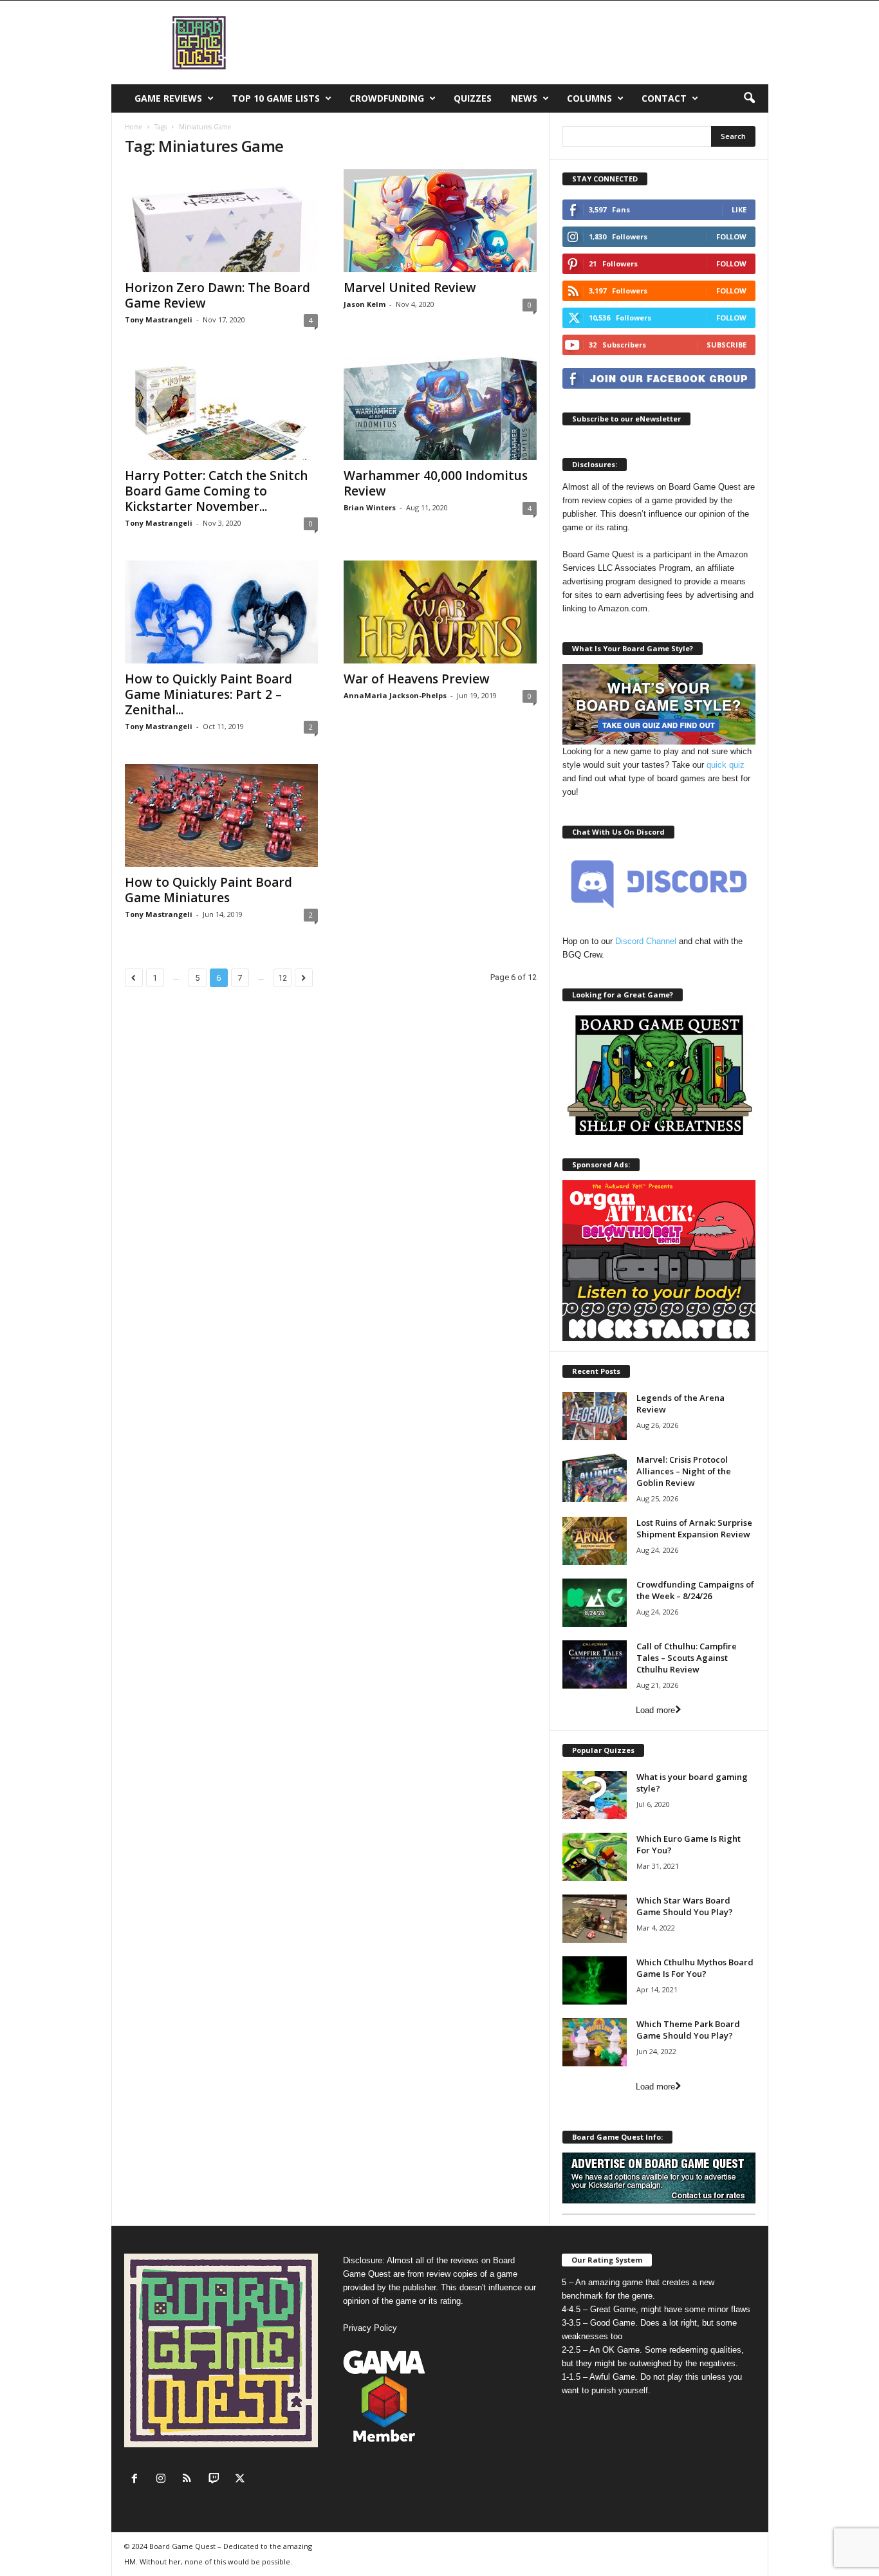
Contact (664, 98)
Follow (731, 236)
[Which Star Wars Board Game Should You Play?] (595, 1919)
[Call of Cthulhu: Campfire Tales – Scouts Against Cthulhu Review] (595, 1664)
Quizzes (473, 98)
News (524, 98)
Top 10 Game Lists (276, 98)
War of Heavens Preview (417, 679)
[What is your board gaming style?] (595, 1795)
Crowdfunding (387, 98)
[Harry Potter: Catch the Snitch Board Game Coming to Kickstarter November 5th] (221, 409)
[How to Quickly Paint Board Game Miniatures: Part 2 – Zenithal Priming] (221, 612)
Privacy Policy (370, 2328)
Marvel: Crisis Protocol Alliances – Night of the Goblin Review (684, 1471)
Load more (655, 1710)
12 (282, 978)
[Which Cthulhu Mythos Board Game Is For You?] (595, 1980)
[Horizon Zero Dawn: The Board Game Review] (221, 221)
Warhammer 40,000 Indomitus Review (436, 483)
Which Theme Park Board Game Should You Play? (688, 2030)
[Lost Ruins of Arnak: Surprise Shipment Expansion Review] (595, 1541)
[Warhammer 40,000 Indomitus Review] (440, 409)
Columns (589, 98)
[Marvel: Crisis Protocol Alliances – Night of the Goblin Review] (595, 1478)
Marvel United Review (410, 288)
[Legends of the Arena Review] (595, 1416)
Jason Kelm (365, 304)
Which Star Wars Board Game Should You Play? (685, 1906)
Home (134, 127)
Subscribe (726, 345)
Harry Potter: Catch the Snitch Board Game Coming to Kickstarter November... (216, 491)
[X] (242, 2480)
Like (739, 209)
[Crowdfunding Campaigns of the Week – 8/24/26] (595, 1603)
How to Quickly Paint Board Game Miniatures (208, 890)
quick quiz (726, 765)
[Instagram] (164, 2480)
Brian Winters (370, 507)
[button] (749, 98)
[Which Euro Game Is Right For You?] (595, 1857)
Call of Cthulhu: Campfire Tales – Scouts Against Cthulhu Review (687, 1658)
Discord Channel (646, 941)
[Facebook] (137, 2480)
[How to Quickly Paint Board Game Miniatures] (221, 815)
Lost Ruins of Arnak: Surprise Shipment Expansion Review (694, 1528)
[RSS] (190, 2480)
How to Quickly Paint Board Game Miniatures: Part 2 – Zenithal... (208, 694)
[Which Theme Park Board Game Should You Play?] (595, 2042)
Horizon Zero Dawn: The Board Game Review (217, 295)
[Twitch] (217, 2480)
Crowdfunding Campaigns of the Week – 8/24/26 (695, 1590)
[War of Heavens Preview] (440, 612)
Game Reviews (168, 98)
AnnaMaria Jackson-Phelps (395, 695)
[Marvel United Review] (440, 221)
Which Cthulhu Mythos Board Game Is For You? (695, 1968)
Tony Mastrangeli (159, 320)
